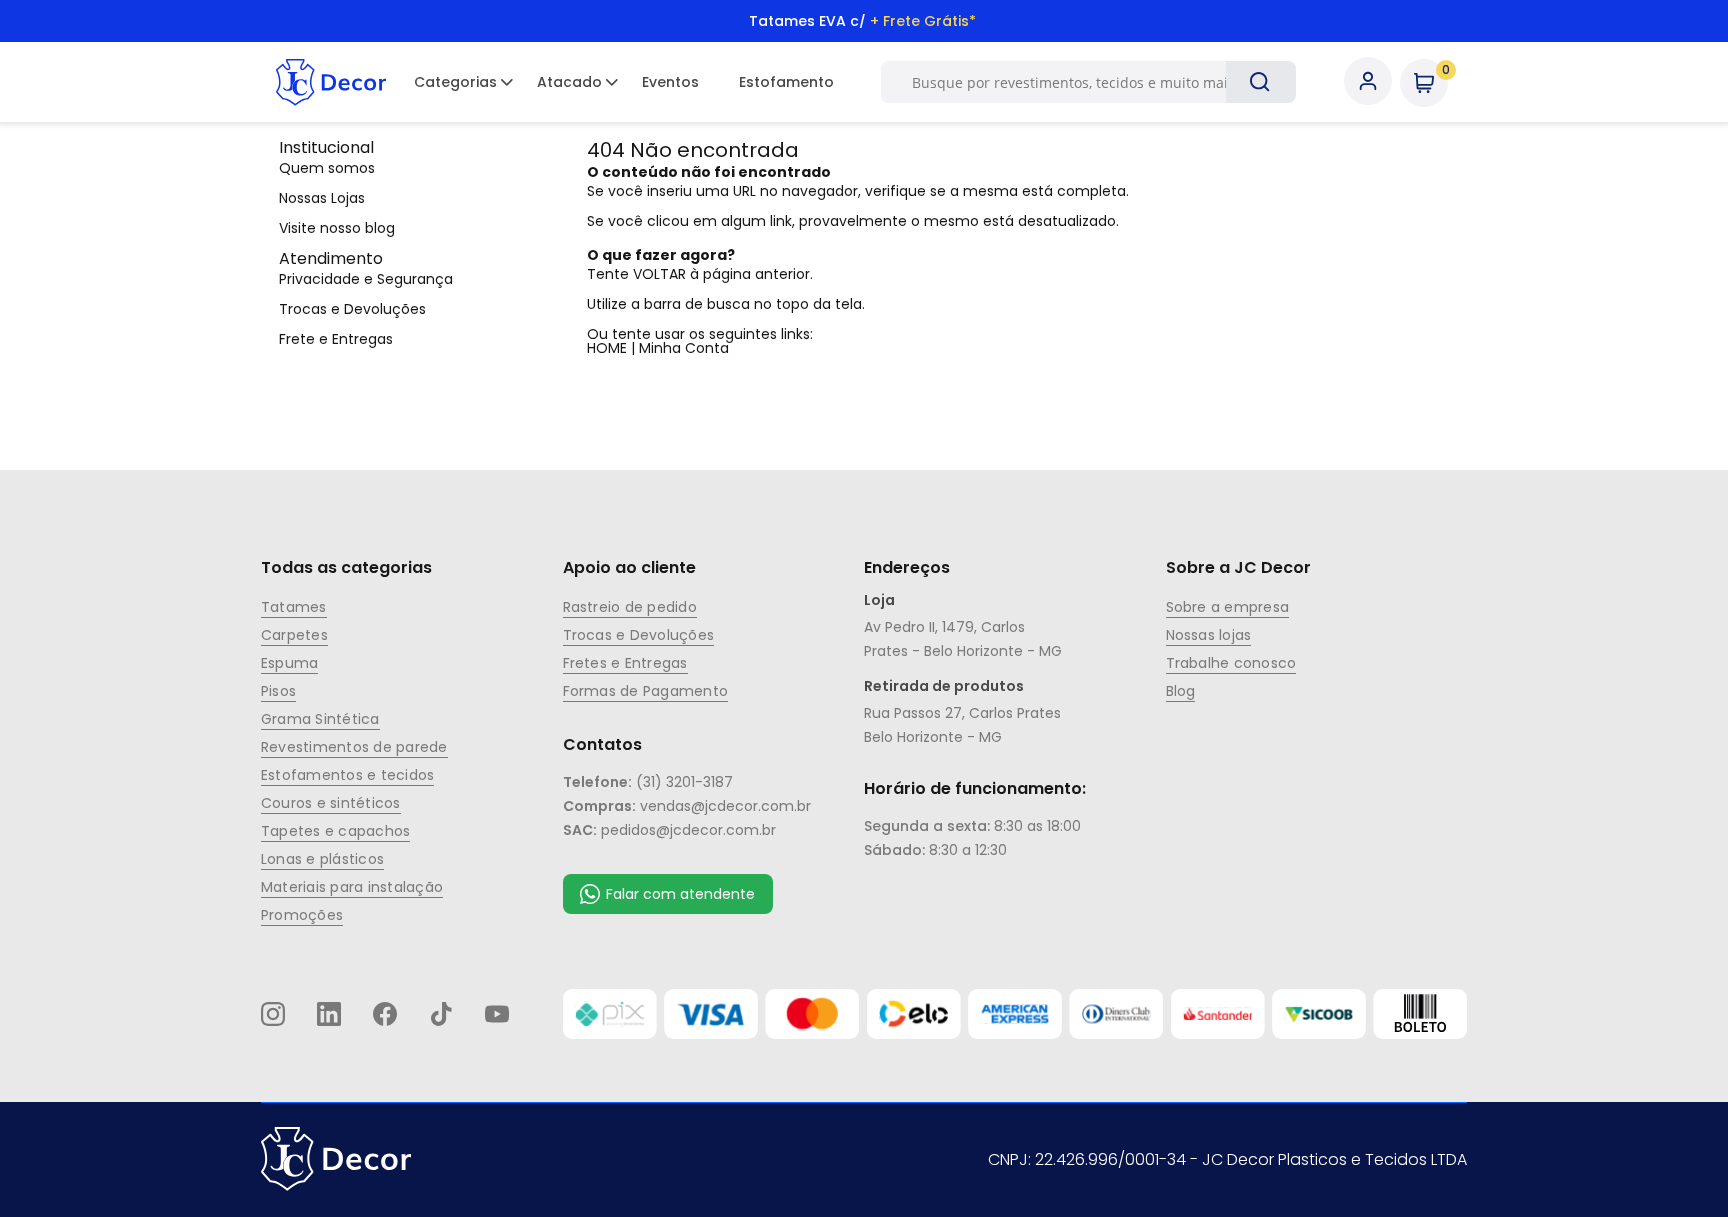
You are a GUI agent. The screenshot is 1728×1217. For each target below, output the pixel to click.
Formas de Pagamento (646, 691)
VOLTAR (659, 274)
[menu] (624, 82)
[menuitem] (455, 82)
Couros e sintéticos (331, 803)
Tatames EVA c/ (862, 21)
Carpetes (294, 635)
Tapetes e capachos (335, 831)
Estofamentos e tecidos (347, 775)
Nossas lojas (1209, 635)
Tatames (294, 607)
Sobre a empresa (1228, 607)
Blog (1181, 691)
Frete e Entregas (336, 339)
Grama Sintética (320, 719)
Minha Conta (684, 348)
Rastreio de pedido (630, 607)
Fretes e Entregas (625, 663)
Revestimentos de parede (354, 747)
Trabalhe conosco (1231, 663)
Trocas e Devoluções (352, 309)
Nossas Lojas (322, 198)
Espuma (289, 663)
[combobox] (1078, 82)
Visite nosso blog (337, 228)
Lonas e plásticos (322, 859)
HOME (607, 348)
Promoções (302, 915)
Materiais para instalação (352, 887)
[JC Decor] (331, 82)
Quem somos (327, 168)
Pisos (278, 691)
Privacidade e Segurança (366, 279)
